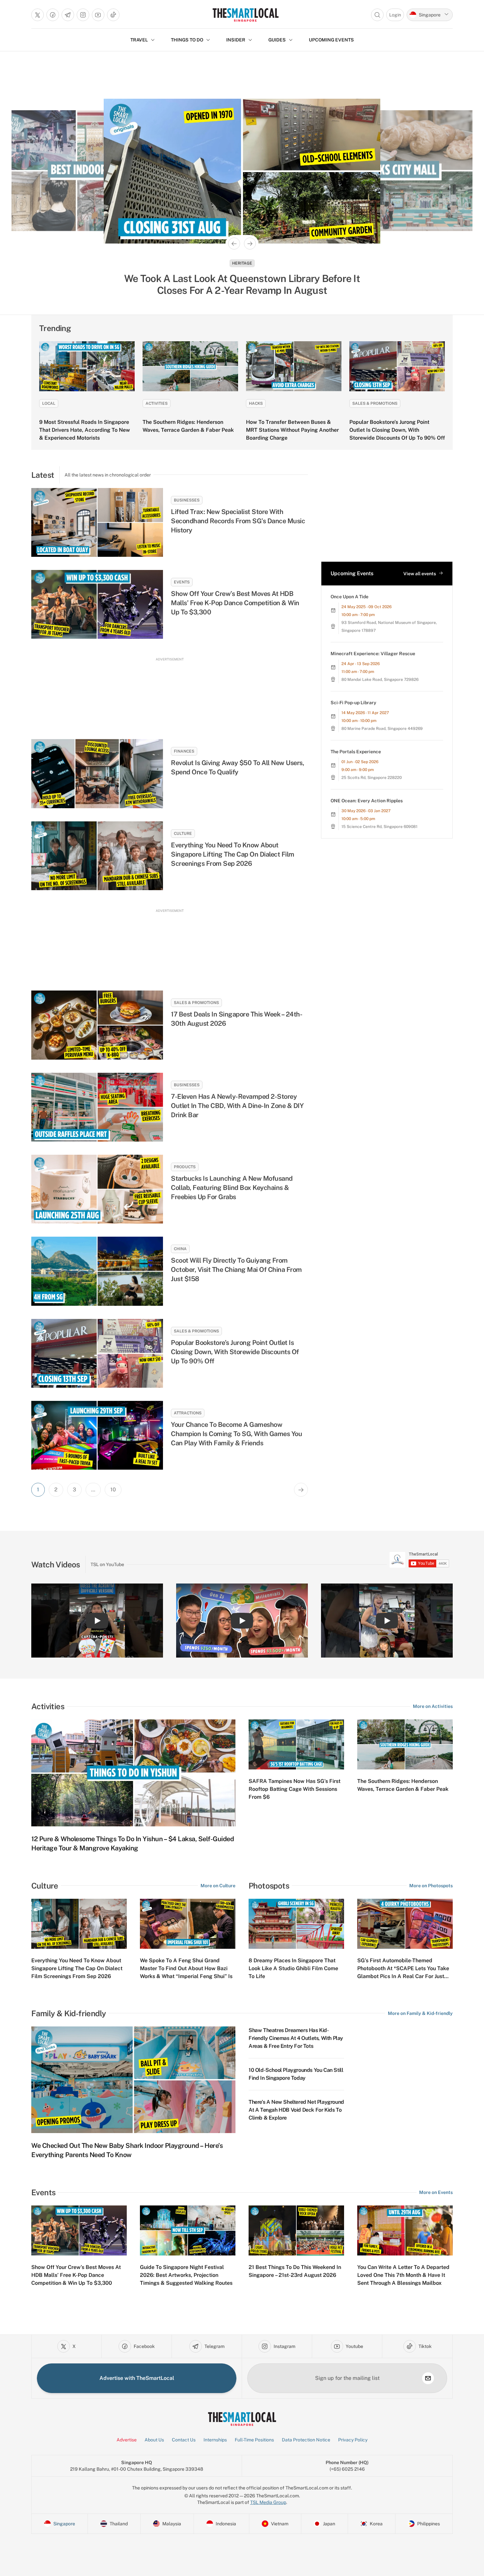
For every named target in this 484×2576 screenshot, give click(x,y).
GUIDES (277, 40)
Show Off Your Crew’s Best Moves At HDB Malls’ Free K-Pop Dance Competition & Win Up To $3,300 (235, 603)
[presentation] (419, 1560)
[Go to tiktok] (113, 15)
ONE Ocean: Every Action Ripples (367, 801)
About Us (154, 2440)
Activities (157, 403)
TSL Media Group (268, 2502)
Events (182, 582)
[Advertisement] (170, 692)
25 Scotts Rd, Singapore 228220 (372, 778)
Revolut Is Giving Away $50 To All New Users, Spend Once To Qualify (237, 767)
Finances (184, 751)
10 (113, 1490)
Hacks (256, 403)
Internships (215, 2440)
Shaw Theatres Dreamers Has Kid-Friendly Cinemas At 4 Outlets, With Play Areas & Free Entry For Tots (296, 2038)
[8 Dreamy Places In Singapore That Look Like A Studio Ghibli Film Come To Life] (296, 1924)
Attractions (188, 1413)
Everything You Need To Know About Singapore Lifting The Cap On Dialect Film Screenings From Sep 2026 (233, 854)
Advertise (127, 2440)
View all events (420, 574)
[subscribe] (428, 2378)
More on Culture (218, 1886)
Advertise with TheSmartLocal (137, 2378)
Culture (183, 834)
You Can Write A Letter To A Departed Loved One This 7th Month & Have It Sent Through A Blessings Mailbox (403, 2275)
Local (49, 403)
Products (185, 1167)
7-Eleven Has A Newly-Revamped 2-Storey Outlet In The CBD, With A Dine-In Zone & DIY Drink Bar (237, 1106)
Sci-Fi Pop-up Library (353, 703)
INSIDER (236, 40)
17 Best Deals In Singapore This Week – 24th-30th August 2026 (237, 1019)
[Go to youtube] (98, 15)
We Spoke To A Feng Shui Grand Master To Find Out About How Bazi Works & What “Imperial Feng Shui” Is (186, 1968)
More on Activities (433, 1706)
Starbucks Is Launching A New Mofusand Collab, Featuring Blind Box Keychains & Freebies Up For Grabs (232, 1188)
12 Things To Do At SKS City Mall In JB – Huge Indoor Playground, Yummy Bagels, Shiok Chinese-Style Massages (242, 284)
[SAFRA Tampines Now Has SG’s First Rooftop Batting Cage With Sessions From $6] (296, 1744)
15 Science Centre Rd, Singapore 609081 (379, 827)
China (180, 1249)
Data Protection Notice (306, 2440)
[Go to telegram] (68, 15)
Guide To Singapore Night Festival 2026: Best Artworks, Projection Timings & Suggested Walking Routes (186, 2275)
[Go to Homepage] (245, 15)
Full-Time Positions (254, 2440)
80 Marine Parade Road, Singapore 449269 (382, 729)
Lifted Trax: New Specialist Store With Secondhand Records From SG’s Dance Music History (238, 521)
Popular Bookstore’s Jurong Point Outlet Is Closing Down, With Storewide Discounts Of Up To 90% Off (397, 430)
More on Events (436, 2192)
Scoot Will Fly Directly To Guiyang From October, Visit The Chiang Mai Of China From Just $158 (236, 1270)
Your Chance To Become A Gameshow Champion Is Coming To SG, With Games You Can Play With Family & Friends (236, 1434)
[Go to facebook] (53, 15)
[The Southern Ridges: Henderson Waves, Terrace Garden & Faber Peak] (190, 366)
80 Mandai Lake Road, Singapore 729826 (380, 680)
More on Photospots (431, 1886)
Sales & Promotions (375, 403)
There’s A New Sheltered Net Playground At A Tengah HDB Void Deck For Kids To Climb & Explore (296, 2110)
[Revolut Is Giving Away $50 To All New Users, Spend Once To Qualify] (97, 773)
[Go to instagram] (83, 15)
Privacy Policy (353, 2440)
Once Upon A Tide (350, 597)
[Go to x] (38, 15)
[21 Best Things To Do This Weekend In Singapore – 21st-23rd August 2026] (296, 2230)
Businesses (187, 500)
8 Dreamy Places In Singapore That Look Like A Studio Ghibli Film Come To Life (293, 1968)
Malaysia (242, 263)
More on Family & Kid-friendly (420, 2013)
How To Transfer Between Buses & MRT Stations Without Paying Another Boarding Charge (292, 430)
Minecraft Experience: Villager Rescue (373, 654)
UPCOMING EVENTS (331, 40)
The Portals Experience (356, 752)
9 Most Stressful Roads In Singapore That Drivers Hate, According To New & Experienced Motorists (85, 430)
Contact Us (184, 2440)
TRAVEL (139, 40)
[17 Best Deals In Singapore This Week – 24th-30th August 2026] (97, 1025)
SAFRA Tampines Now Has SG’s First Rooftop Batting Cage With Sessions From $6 (295, 1789)
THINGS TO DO (187, 40)
